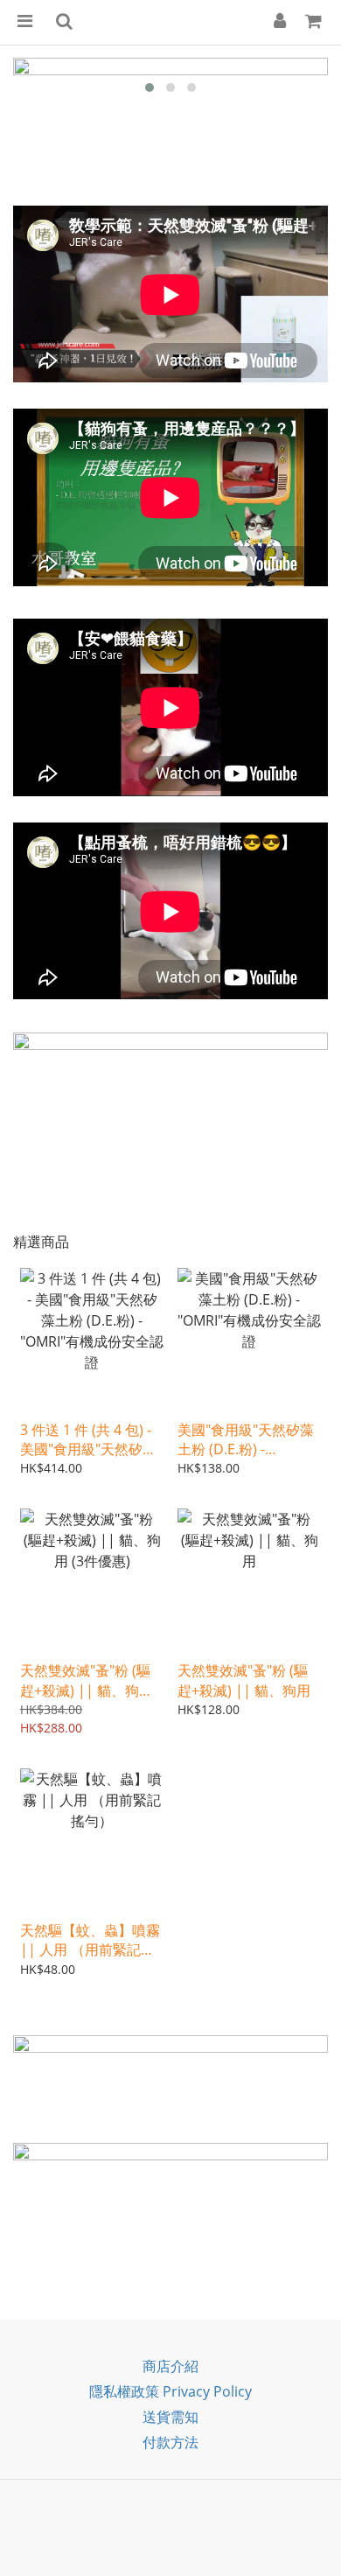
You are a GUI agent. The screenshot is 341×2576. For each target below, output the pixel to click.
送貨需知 (170, 2417)
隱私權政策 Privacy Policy (170, 2391)
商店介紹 (170, 2366)
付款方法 (170, 2442)
